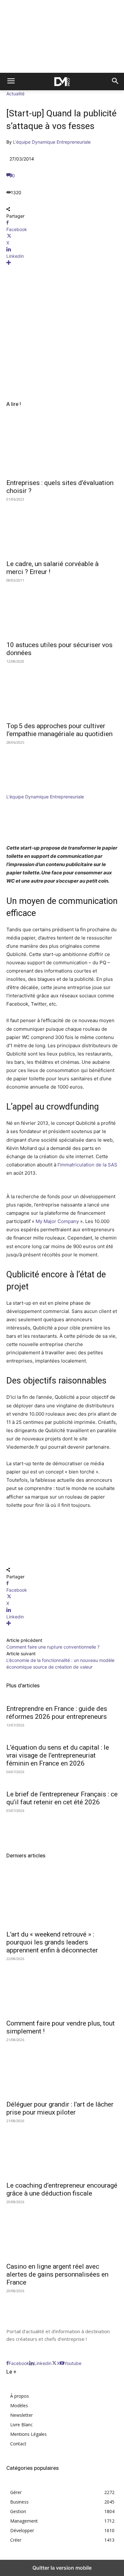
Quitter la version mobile (62, 2568)
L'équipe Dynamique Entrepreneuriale (52, 142)
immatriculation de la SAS (89, 1165)
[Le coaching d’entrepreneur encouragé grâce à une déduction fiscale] (62, 2150)
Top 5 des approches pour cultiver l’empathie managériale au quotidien (59, 730)
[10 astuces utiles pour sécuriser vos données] (62, 609)
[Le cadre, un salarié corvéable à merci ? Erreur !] (62, 528)
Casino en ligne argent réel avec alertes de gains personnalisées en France (57, 2274)
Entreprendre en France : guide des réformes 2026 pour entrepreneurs (57, 1713)
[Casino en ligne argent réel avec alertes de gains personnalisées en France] (62, 2231)
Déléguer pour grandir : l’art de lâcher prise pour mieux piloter (60, 2108)
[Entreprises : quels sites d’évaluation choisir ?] (62, 447)
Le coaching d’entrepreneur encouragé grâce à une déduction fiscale (62, 2189)
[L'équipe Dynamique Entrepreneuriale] (25, 790)
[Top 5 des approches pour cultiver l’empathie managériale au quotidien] (62, 690)
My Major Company (57, 1221)
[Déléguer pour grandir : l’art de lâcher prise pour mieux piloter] (62, 2069)
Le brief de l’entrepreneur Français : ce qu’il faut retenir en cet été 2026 (62, 1798)
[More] (62, 263)
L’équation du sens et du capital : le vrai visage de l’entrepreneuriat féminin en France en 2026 (58, 1755)
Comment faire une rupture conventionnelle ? (53, 1647)
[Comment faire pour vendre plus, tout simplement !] (62, 1988)
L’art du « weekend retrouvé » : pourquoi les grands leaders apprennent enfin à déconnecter (52, 1942)
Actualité (15, 94)
